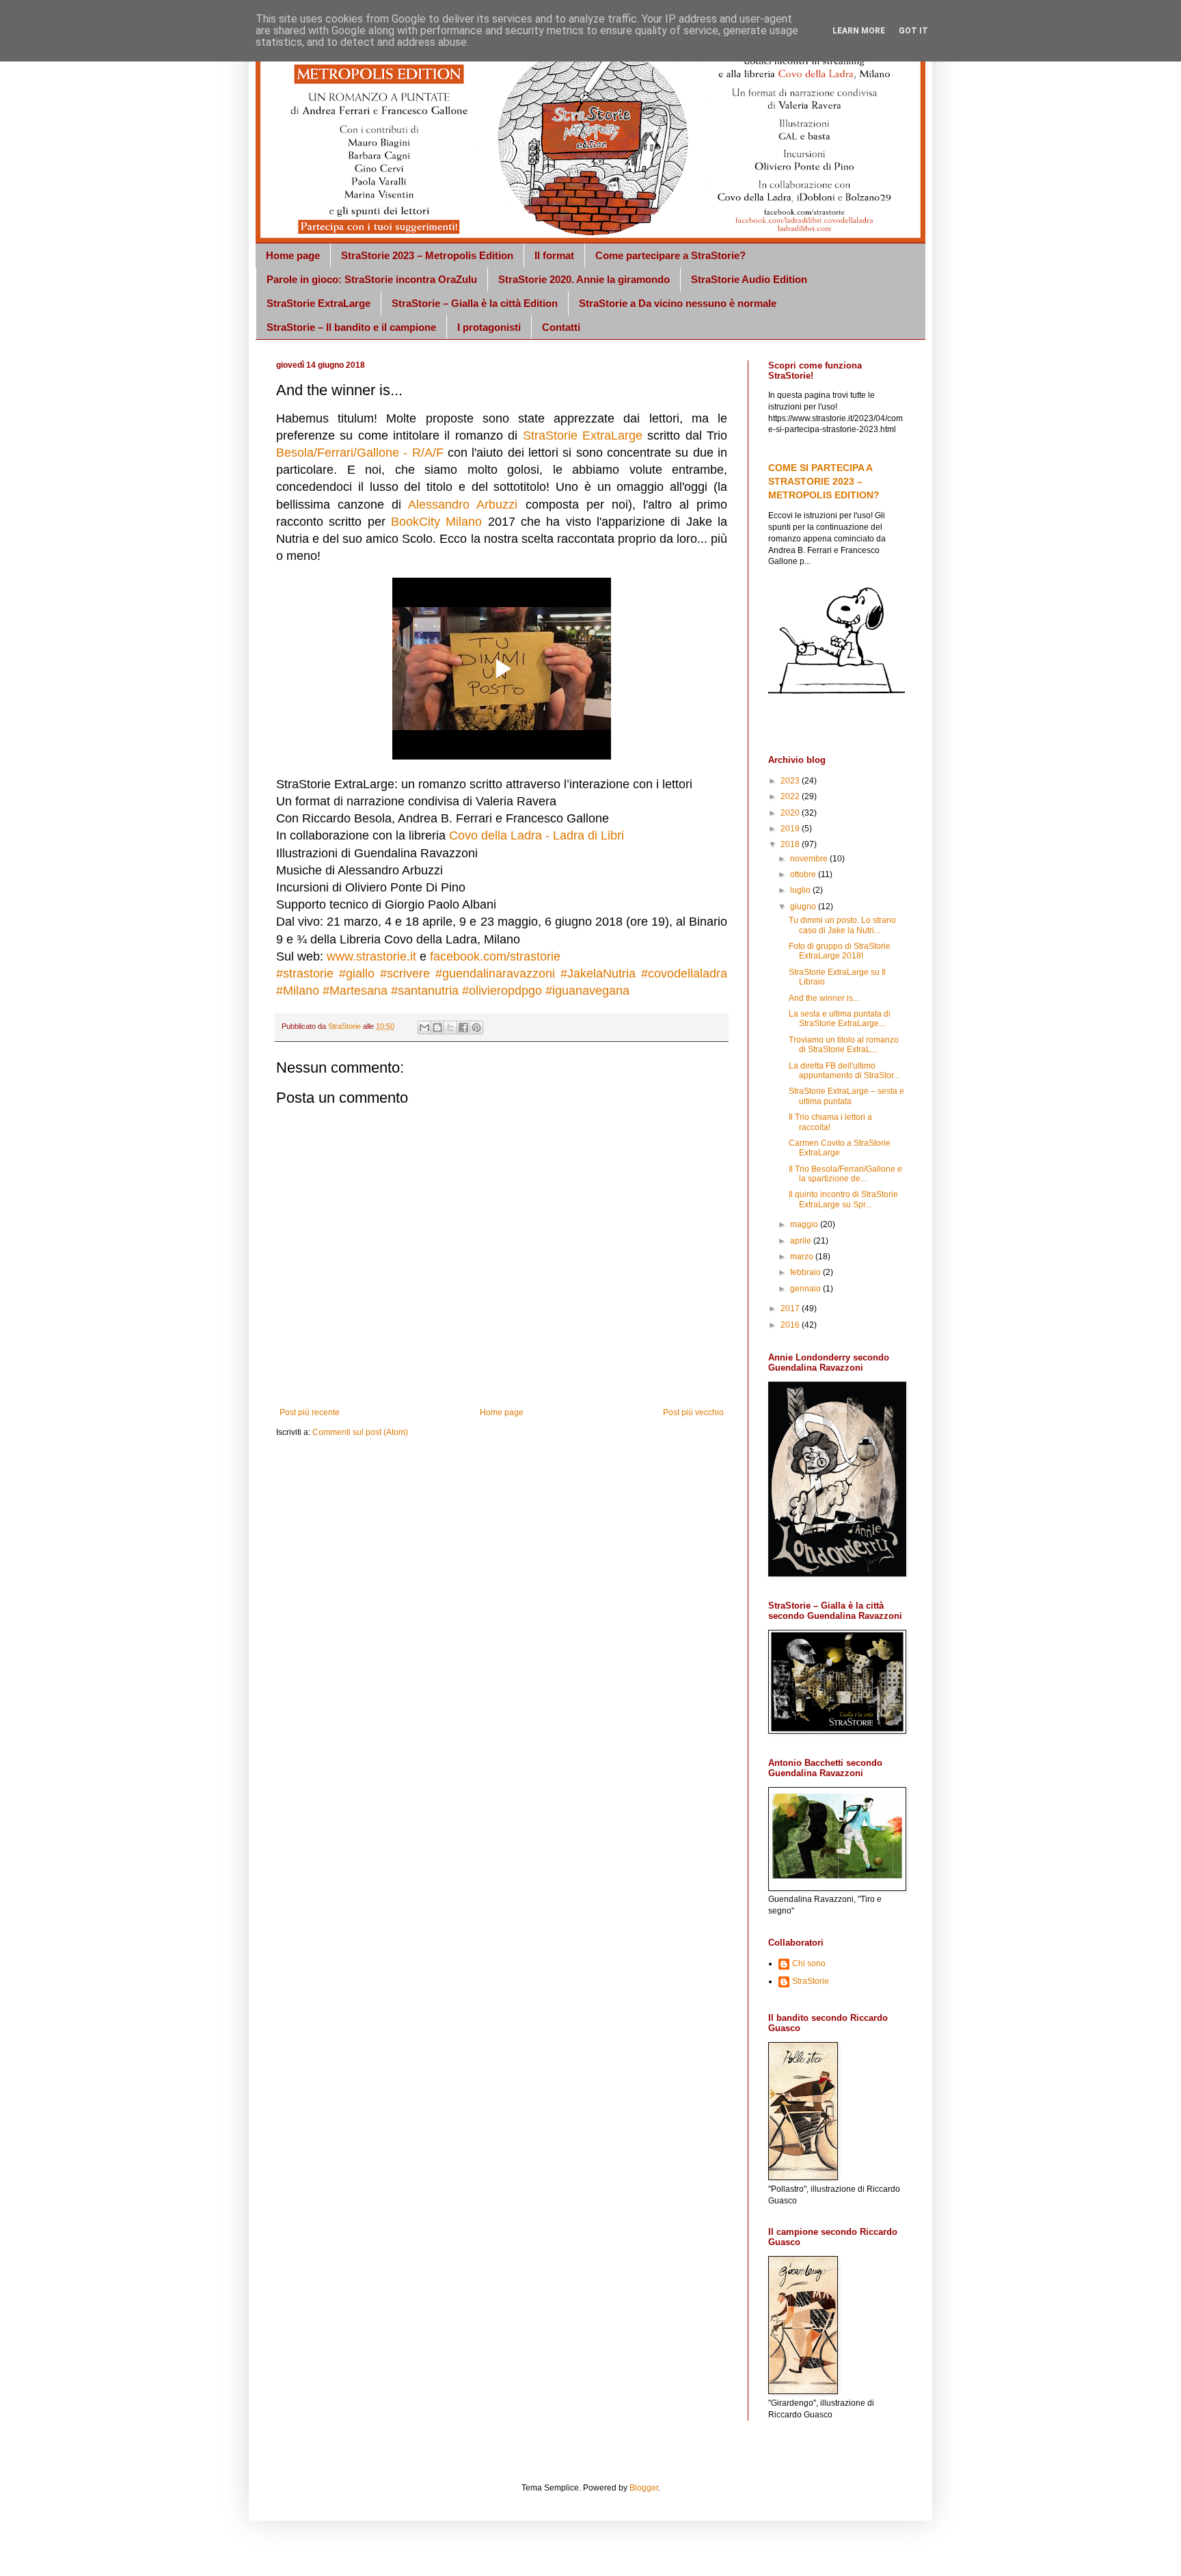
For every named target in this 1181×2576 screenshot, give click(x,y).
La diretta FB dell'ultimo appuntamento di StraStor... (844, 1071)
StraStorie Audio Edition (749, 279)
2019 (791, 829)
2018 (791, 844)
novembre (810, 859)
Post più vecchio (693, 1412)
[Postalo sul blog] (437, 1028)
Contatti (561, 327)
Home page (293, 255)
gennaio (806, 1289)
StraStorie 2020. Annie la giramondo (584, 279)
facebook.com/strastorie (495, 956)
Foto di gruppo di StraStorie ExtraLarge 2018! (840, 951)
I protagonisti (489, 327)
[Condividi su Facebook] (463, 1028)
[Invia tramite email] (424, 1028)
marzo (803, 1257)
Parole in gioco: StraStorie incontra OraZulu (372, 279)
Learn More (859, 31)
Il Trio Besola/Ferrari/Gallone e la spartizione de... (845, 1174)
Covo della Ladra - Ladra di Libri (537, 835)
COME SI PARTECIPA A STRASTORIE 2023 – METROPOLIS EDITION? (824, 481)
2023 (791, 781)
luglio (801, 890)
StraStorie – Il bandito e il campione (351, 327)
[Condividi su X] (450, 1028)
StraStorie (811, 1981)
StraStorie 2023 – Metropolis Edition (427, 255)
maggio (805, 1224)
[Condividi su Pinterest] (476, 1028)
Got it (913, 31)
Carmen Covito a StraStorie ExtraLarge (840, 1148)
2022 (791, 796)
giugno (804, 907)
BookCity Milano (436, 522)
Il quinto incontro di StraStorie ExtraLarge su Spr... (843, 1199)
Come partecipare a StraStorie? (670, 255)
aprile (802, 1241)
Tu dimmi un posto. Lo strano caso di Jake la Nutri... (842, 925)
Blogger (644, 2488)
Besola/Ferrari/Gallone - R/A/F (360, 453)
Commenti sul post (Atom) (360, 1432)
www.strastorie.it (371, 956)
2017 (791, 1309)
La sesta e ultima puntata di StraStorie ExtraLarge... (840, 1019)
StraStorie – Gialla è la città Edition (475, 303)
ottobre (804, 874)
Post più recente (310, 1412)
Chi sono (809, 1963)
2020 (791, 813)
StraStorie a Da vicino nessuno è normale (678, 303)
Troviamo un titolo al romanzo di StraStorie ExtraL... (844, 1045)
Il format (554, 255)
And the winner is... (824, 998)
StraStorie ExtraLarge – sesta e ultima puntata (846, 1096)
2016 (791, 1325)
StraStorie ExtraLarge (318, 303)
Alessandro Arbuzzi (463, 505)
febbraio (806, 1272)
